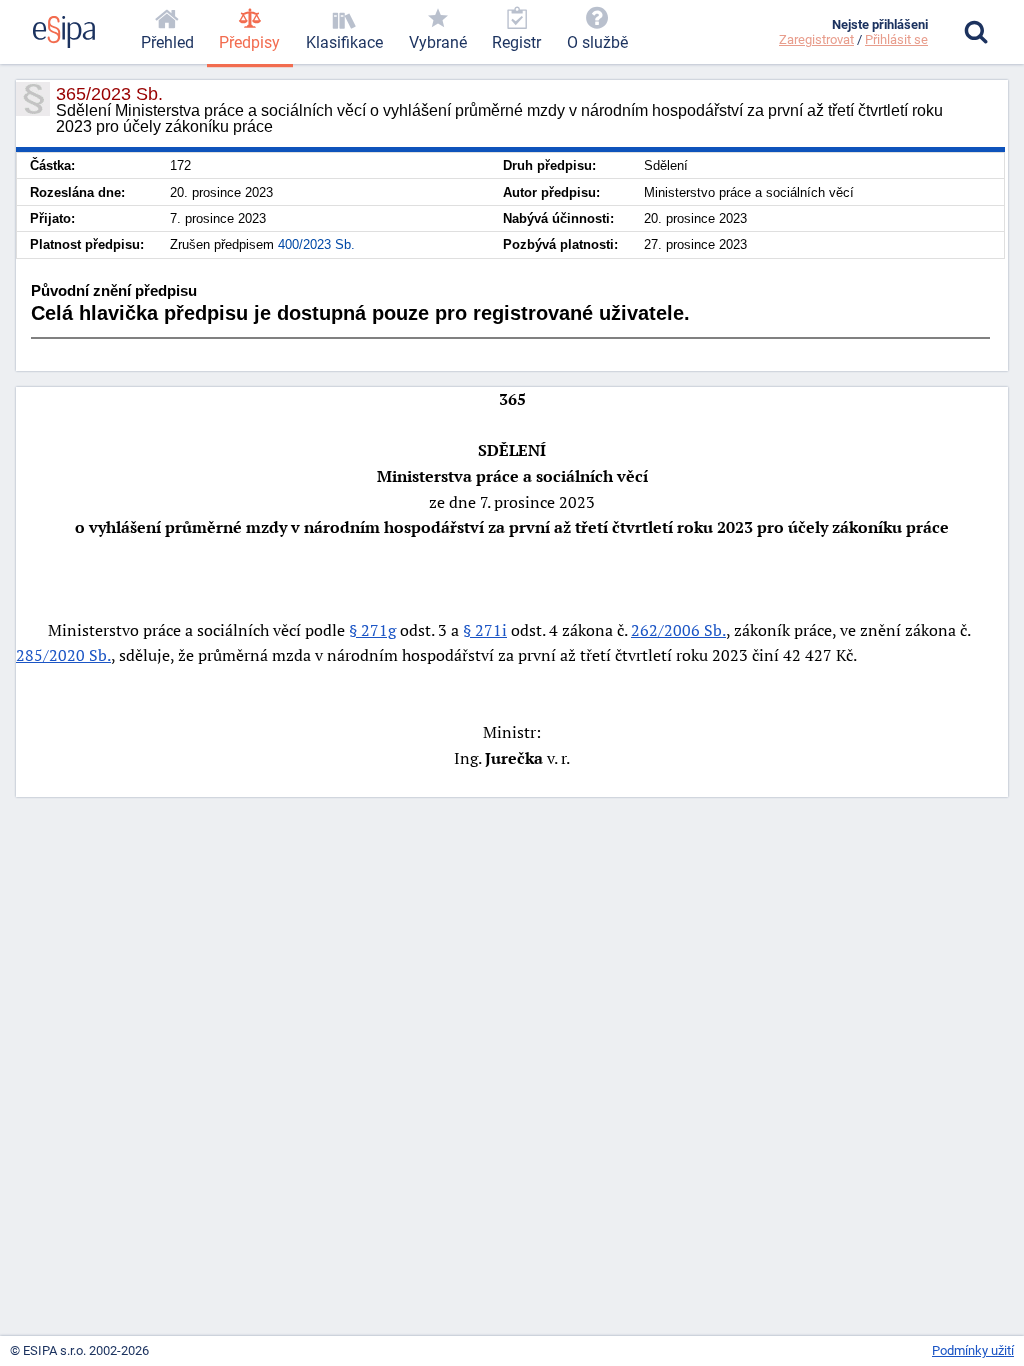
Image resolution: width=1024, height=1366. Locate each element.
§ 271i (485, 630)
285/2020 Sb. (63, 655)
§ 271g (372, 630)
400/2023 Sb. (316, 244)
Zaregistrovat (816, 39)
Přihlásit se (896, 39)
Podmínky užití (973, 1350)
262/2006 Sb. (678, 630)
